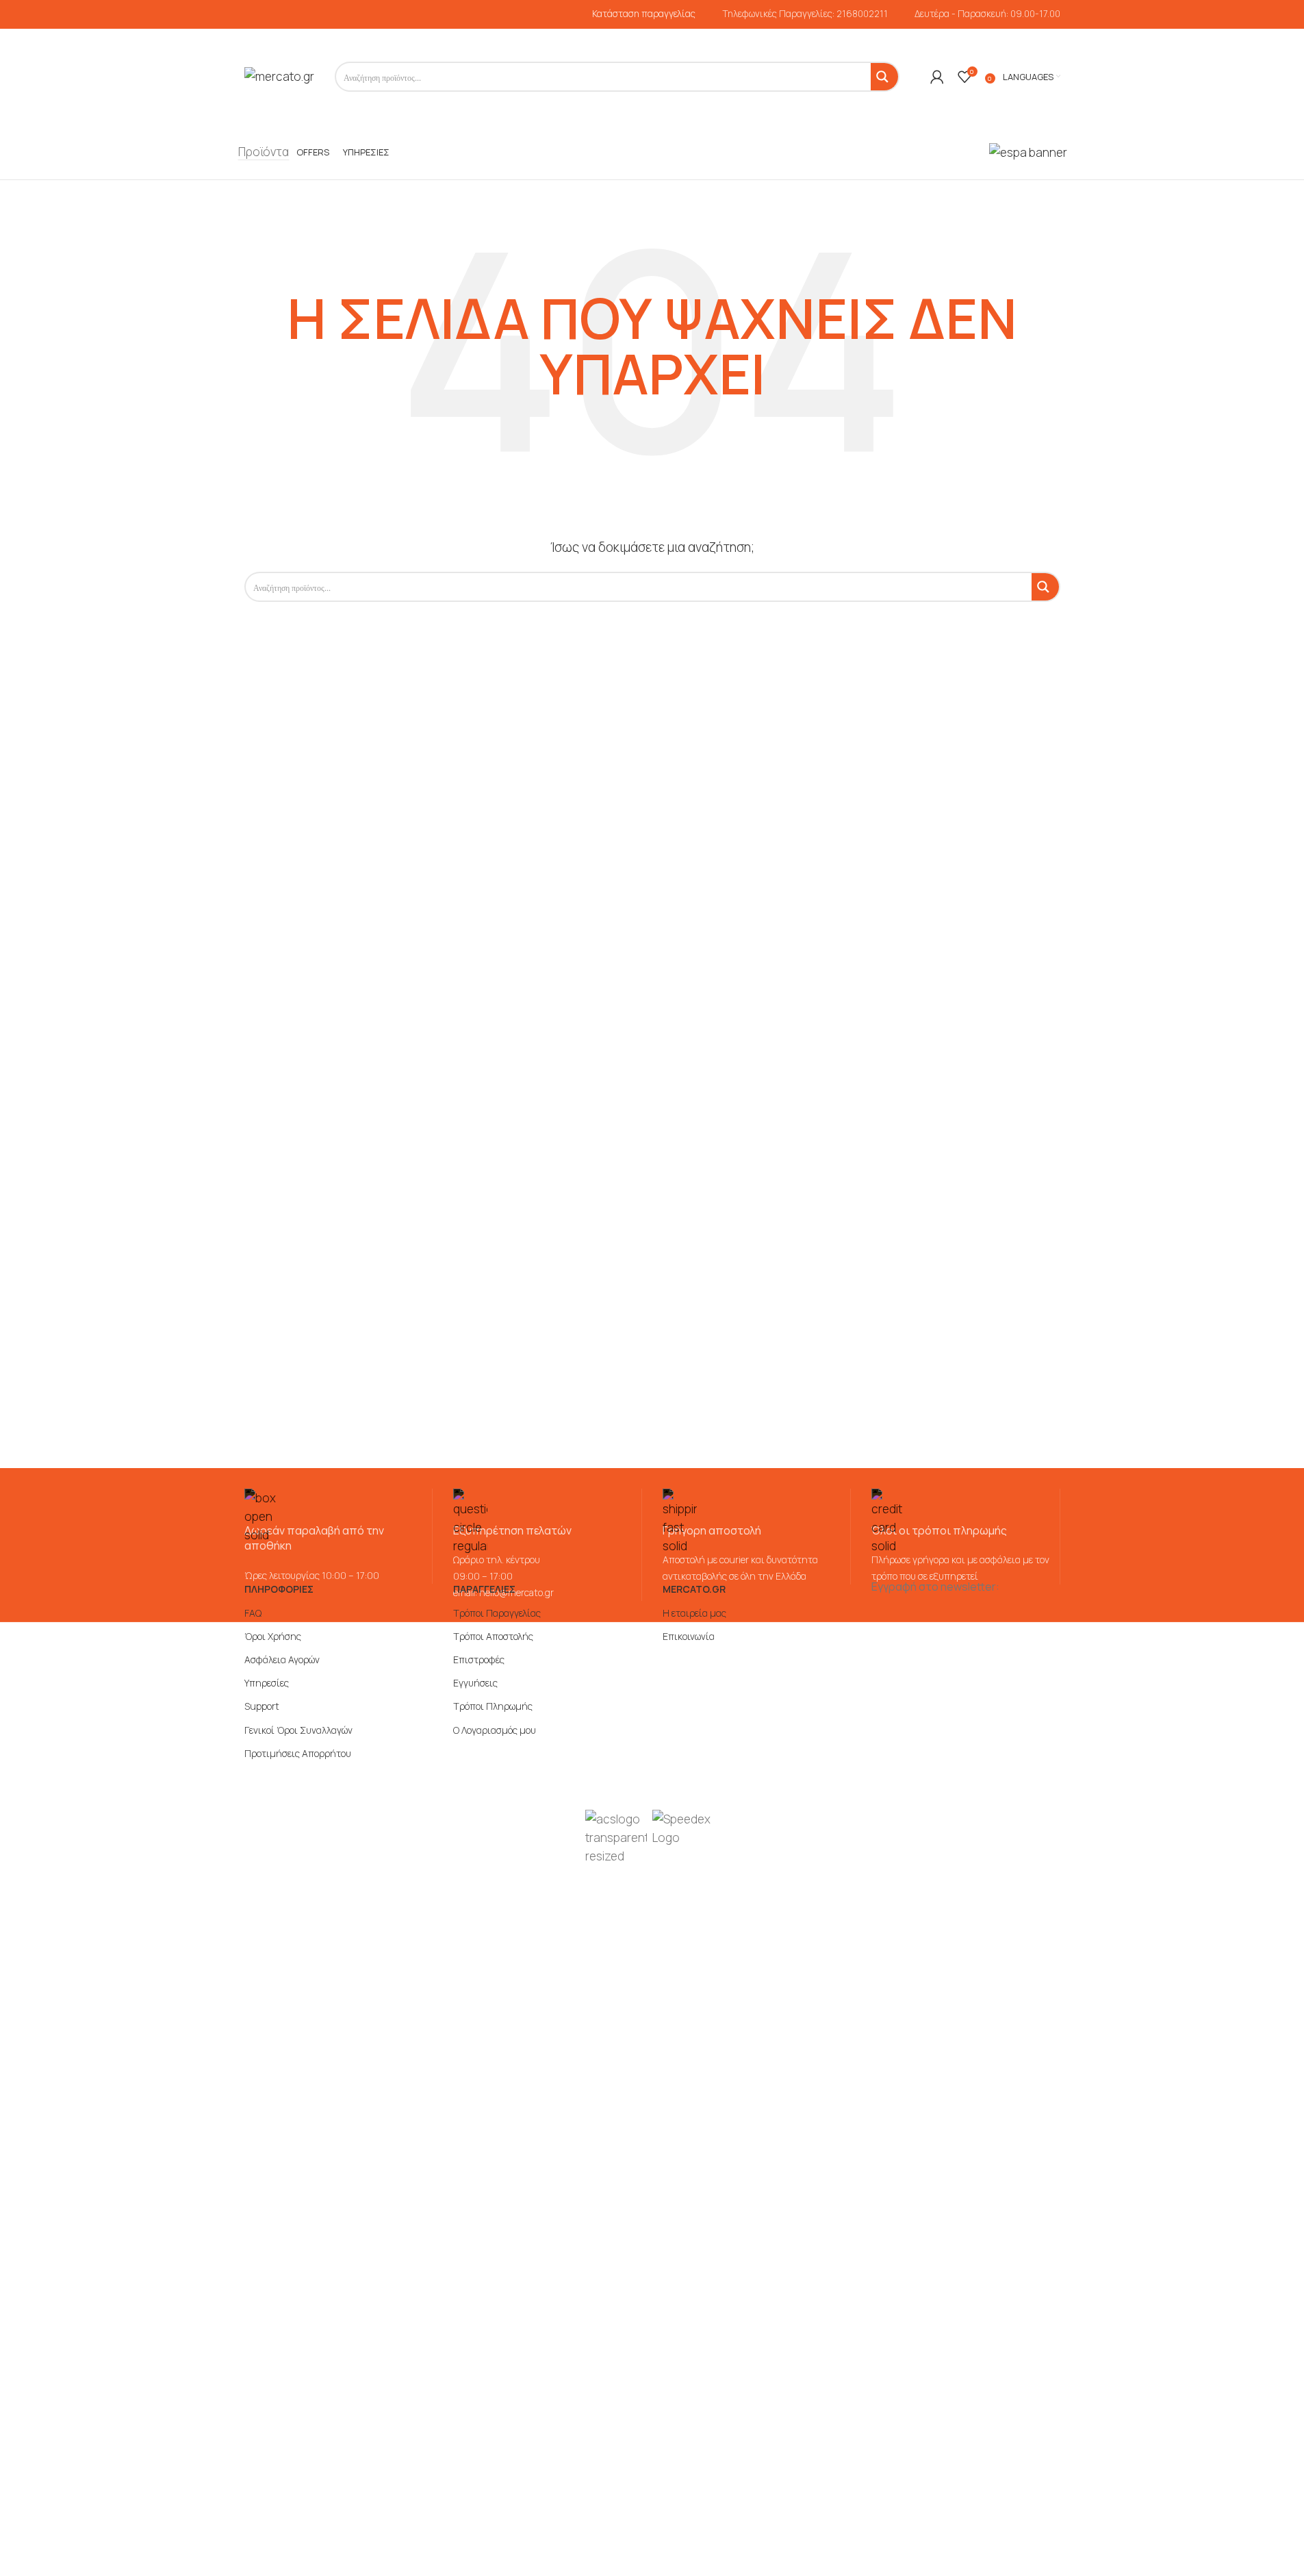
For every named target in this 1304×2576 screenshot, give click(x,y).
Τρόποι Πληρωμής (493, 1706)
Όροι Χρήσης (273, 1636)
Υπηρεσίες (267, 1683)
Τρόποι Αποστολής (493, 1636)
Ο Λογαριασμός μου (495, 1730)
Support (262, 1706)
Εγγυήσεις (475, 1683)
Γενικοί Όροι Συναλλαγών (298, 1730)
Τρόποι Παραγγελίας (497, 1613)
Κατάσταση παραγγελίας (644, 14)
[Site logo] (279, 76)
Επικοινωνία (689, 1636)
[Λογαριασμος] (937, 77)
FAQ (253, 1613)
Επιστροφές (479, 1659)
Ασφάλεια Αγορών (282, 1659)
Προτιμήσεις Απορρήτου (298, 1753)
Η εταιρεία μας (694, 1613)
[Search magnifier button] (884, 77)
